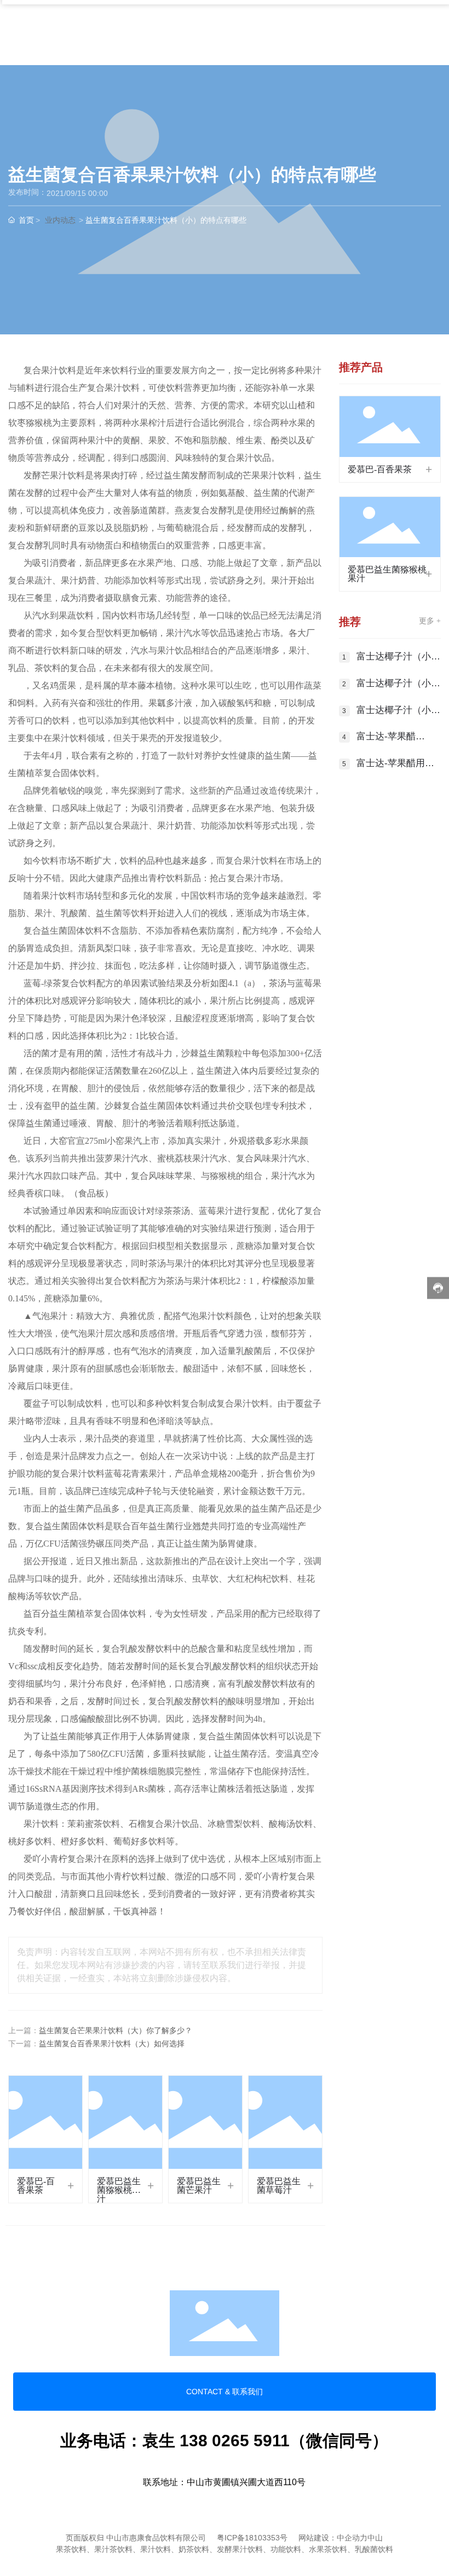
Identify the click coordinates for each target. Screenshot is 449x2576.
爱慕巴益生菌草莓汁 (279, 2186)
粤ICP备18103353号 (252, 2538)
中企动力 (352, 2538)
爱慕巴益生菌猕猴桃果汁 (119, 2190)
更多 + (430, 621)
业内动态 (60, 220)
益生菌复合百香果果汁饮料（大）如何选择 (112, 2044)
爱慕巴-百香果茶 (36, 2186)
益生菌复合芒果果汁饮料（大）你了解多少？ (116, 2031)
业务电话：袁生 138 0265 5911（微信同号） (224, 2441)
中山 (375, 2538)
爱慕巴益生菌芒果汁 (199, 2186)
